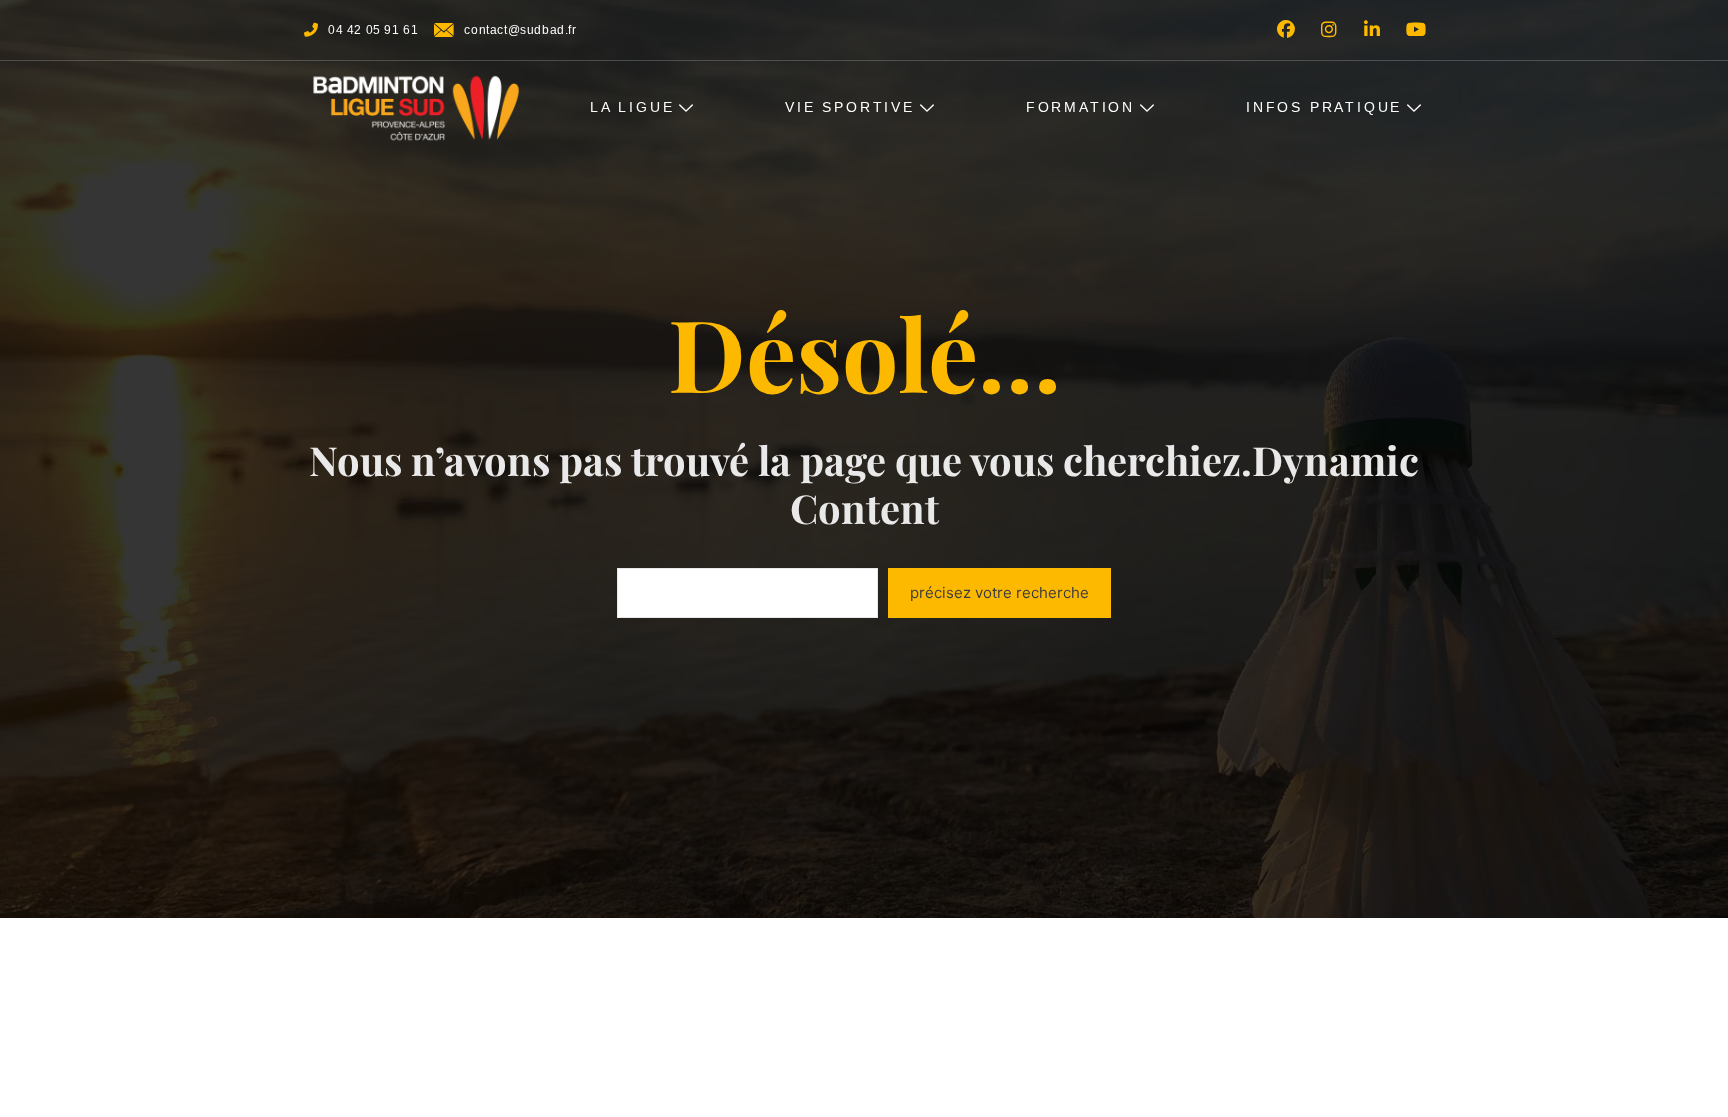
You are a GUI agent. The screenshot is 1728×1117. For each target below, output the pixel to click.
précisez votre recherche (999, 592)
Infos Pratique (1324, 107)
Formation (1080, 107)
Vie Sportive (850, 107)
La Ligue (632, 107)
